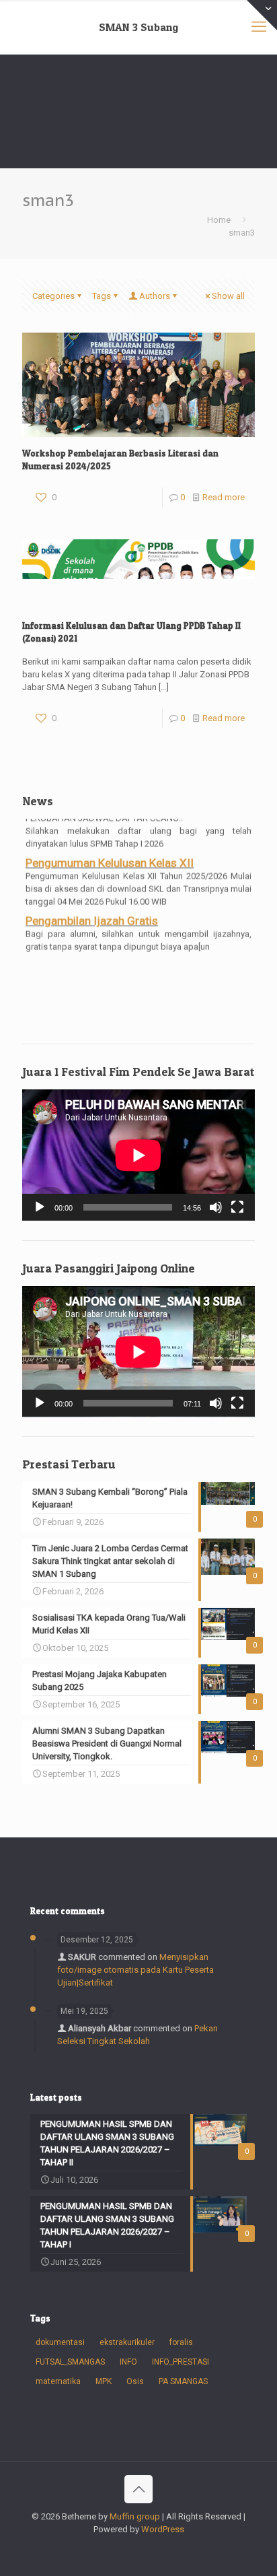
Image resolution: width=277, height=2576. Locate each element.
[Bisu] (216, 1207)
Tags (102, 296)
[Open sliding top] (262, 15)
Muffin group (135, 2516)
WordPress (163, 2529)
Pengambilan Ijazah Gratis (92, 917)
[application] (138, 1155)
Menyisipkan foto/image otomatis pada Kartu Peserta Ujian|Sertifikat (135, 1970)
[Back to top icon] (138, 2489)
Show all (228, 296)
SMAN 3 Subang (138, 27)
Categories (53, 296)
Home (219, 220)
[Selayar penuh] (237, 1207)
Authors (155, 296)
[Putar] (40, 1207)
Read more (224, 497)
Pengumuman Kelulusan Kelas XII (110, 859)
